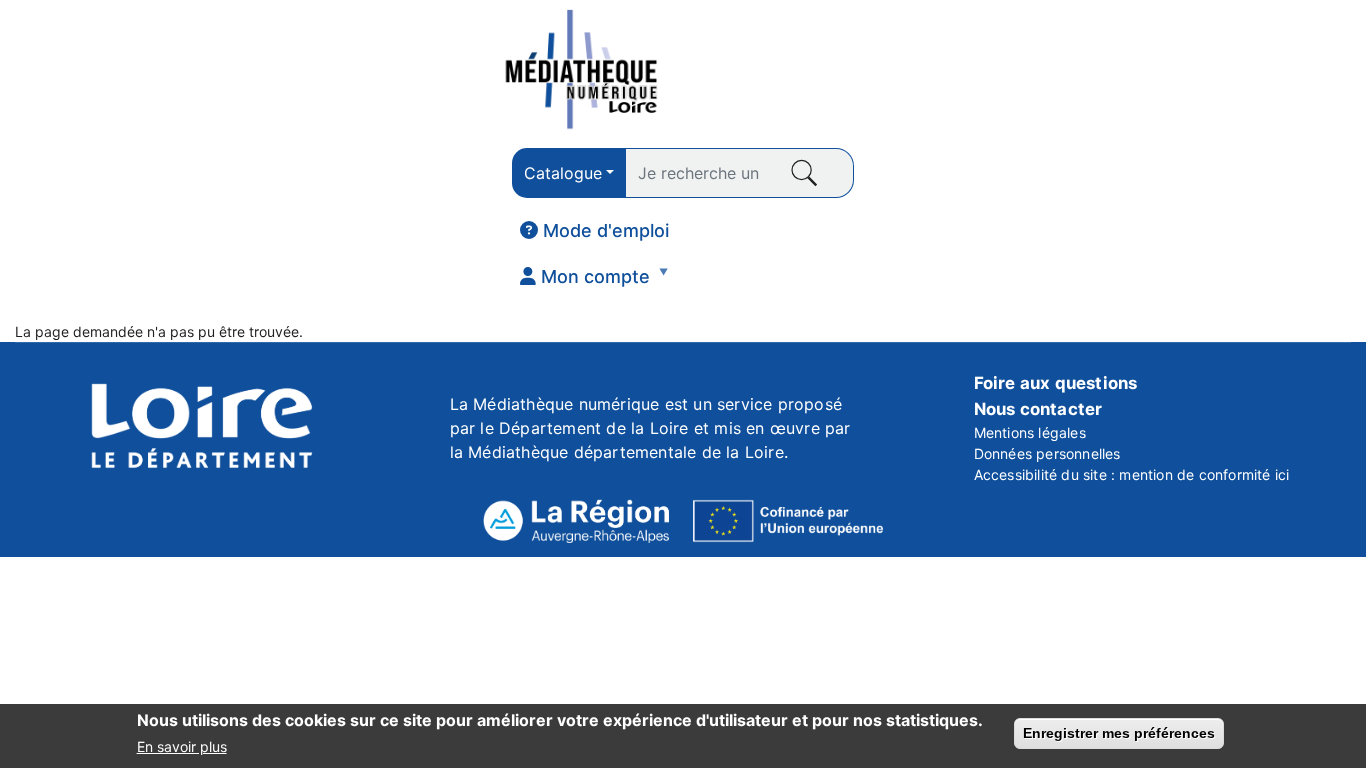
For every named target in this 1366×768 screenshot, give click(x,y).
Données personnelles (1047, 453)
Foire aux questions (1056, 383)
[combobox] (569, 173)
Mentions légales (1030, 432)
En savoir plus (182, 746)
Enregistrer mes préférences (1119, 733)
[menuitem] (594, 231)
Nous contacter (1038, 409)
